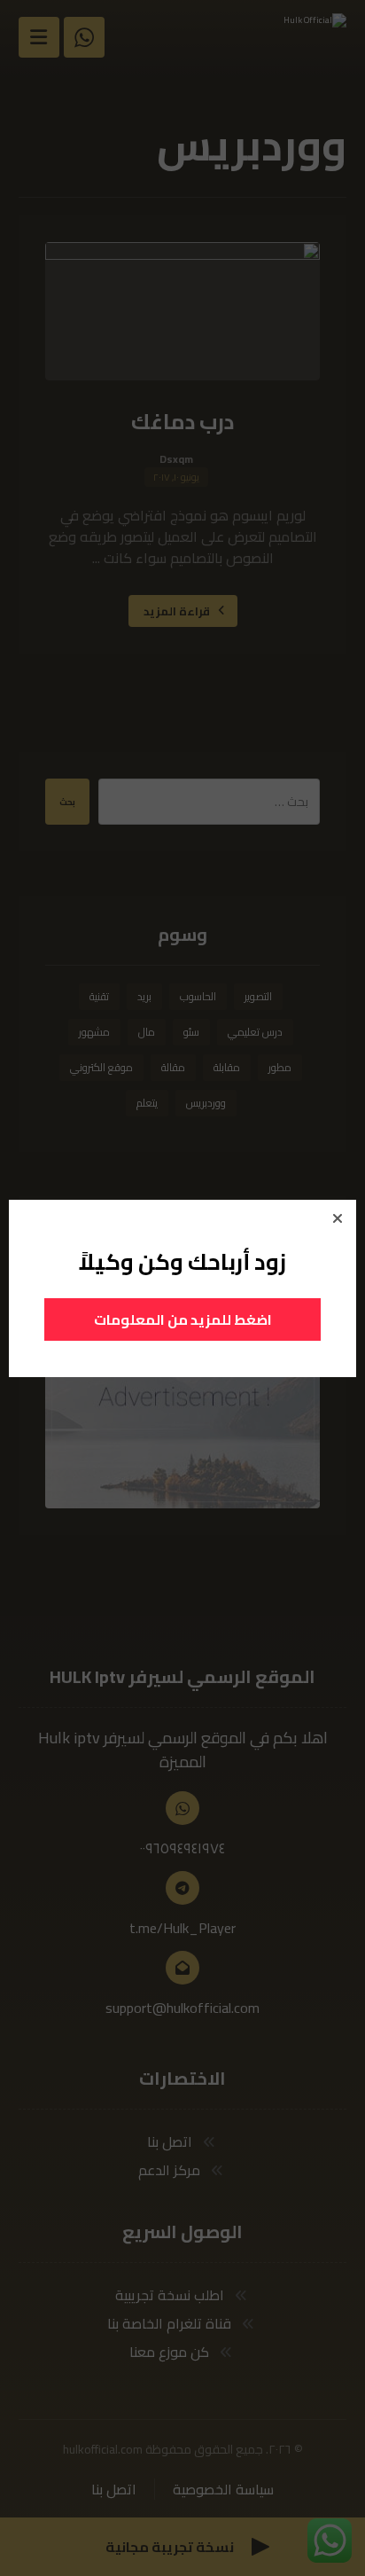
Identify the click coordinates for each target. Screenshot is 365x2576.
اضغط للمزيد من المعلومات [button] (183, 1319)
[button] (338, 1218)
